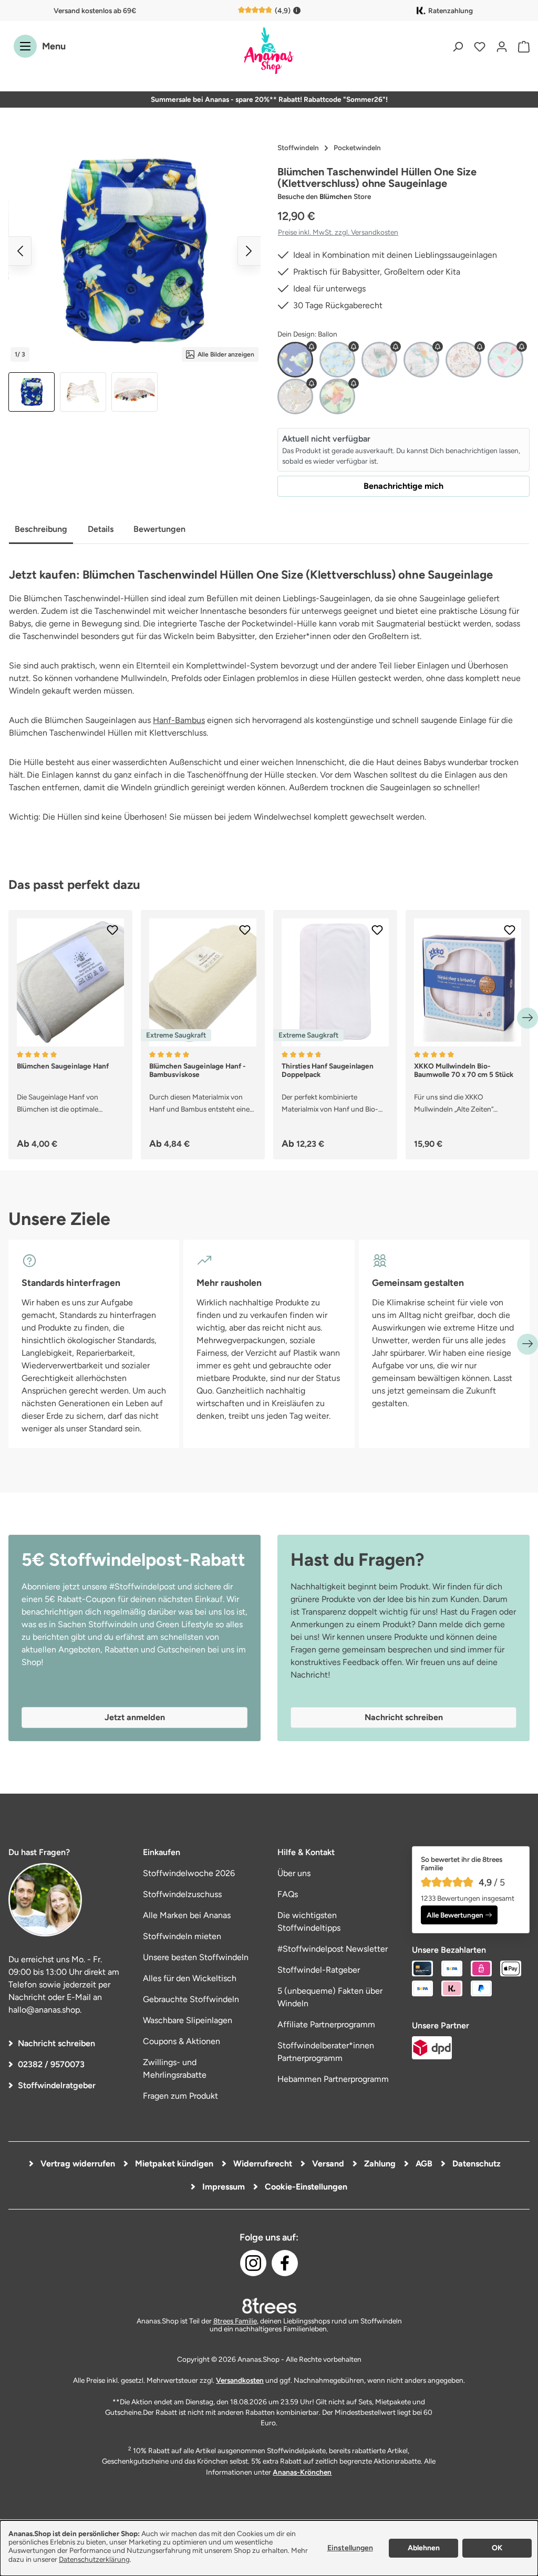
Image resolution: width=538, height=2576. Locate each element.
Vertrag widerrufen (77, 2164)
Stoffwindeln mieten (182, 1936)
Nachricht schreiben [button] (404, 1717)
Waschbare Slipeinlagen (188, 2020)
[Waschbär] (295, 396)
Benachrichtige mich (403, 486)
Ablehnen (424, 2548)
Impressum (223, 2187)
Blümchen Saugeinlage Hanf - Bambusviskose (198, 1070)
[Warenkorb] (521, 46)
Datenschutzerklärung (94, 2559)
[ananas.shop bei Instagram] (253, 2263)
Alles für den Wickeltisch (190, 1978)
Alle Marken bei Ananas (187, 1915)
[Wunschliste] (480, 46)
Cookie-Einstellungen (305, 2187)
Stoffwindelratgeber (57, 2085)
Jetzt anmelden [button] (135, 1717)
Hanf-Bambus (179, 720)
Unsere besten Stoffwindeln (196, 1957)
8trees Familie (235, 2321)
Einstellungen (350, 2548)
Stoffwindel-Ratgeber (319, 1970)
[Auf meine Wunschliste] (112, 930)
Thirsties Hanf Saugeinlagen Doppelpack (328, 1070)
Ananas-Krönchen (302, 2472)
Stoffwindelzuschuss (182, 1894)
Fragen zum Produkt (180, 2096)
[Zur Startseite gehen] (269, 51)
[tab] (41, 530)
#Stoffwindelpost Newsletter (333, 1949)
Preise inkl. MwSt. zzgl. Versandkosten (338, 232)
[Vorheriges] (20, 251)
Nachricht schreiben (56, 2043)
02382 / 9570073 (51, 2064)
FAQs (288, 1894)
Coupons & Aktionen (182, 2041)
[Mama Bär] (463, 360)
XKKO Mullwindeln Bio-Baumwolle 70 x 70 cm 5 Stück (464, 1070)
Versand (327, 2164)
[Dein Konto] (502, 46)
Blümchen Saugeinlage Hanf (63, 1066)
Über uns (294, 1873)
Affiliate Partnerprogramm (326, 2024)
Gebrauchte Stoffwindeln (191, 1999)
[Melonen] (505, 360)
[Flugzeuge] (337, 360)
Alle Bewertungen (455, 1915)
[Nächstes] (249, 251)
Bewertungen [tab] (159, 529)
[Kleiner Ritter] (421, 360)
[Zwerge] (337, 396)
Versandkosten (240, 2380)
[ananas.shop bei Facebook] (285, 2263)
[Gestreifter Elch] (379, 360)
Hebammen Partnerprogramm (333, 2079)
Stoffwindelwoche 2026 (189, 1873)
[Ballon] (295, 360)
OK (497, 2548)
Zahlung (379, 2164)
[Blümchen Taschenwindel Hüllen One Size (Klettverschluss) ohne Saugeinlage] (134, 251)
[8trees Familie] (269, 2306)
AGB (423, 2164)
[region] (134, 275)
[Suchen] (458, 46)
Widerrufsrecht (262, 2164)
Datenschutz (475, 2164)
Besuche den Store (324, 196)
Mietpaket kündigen (173, 2164)
